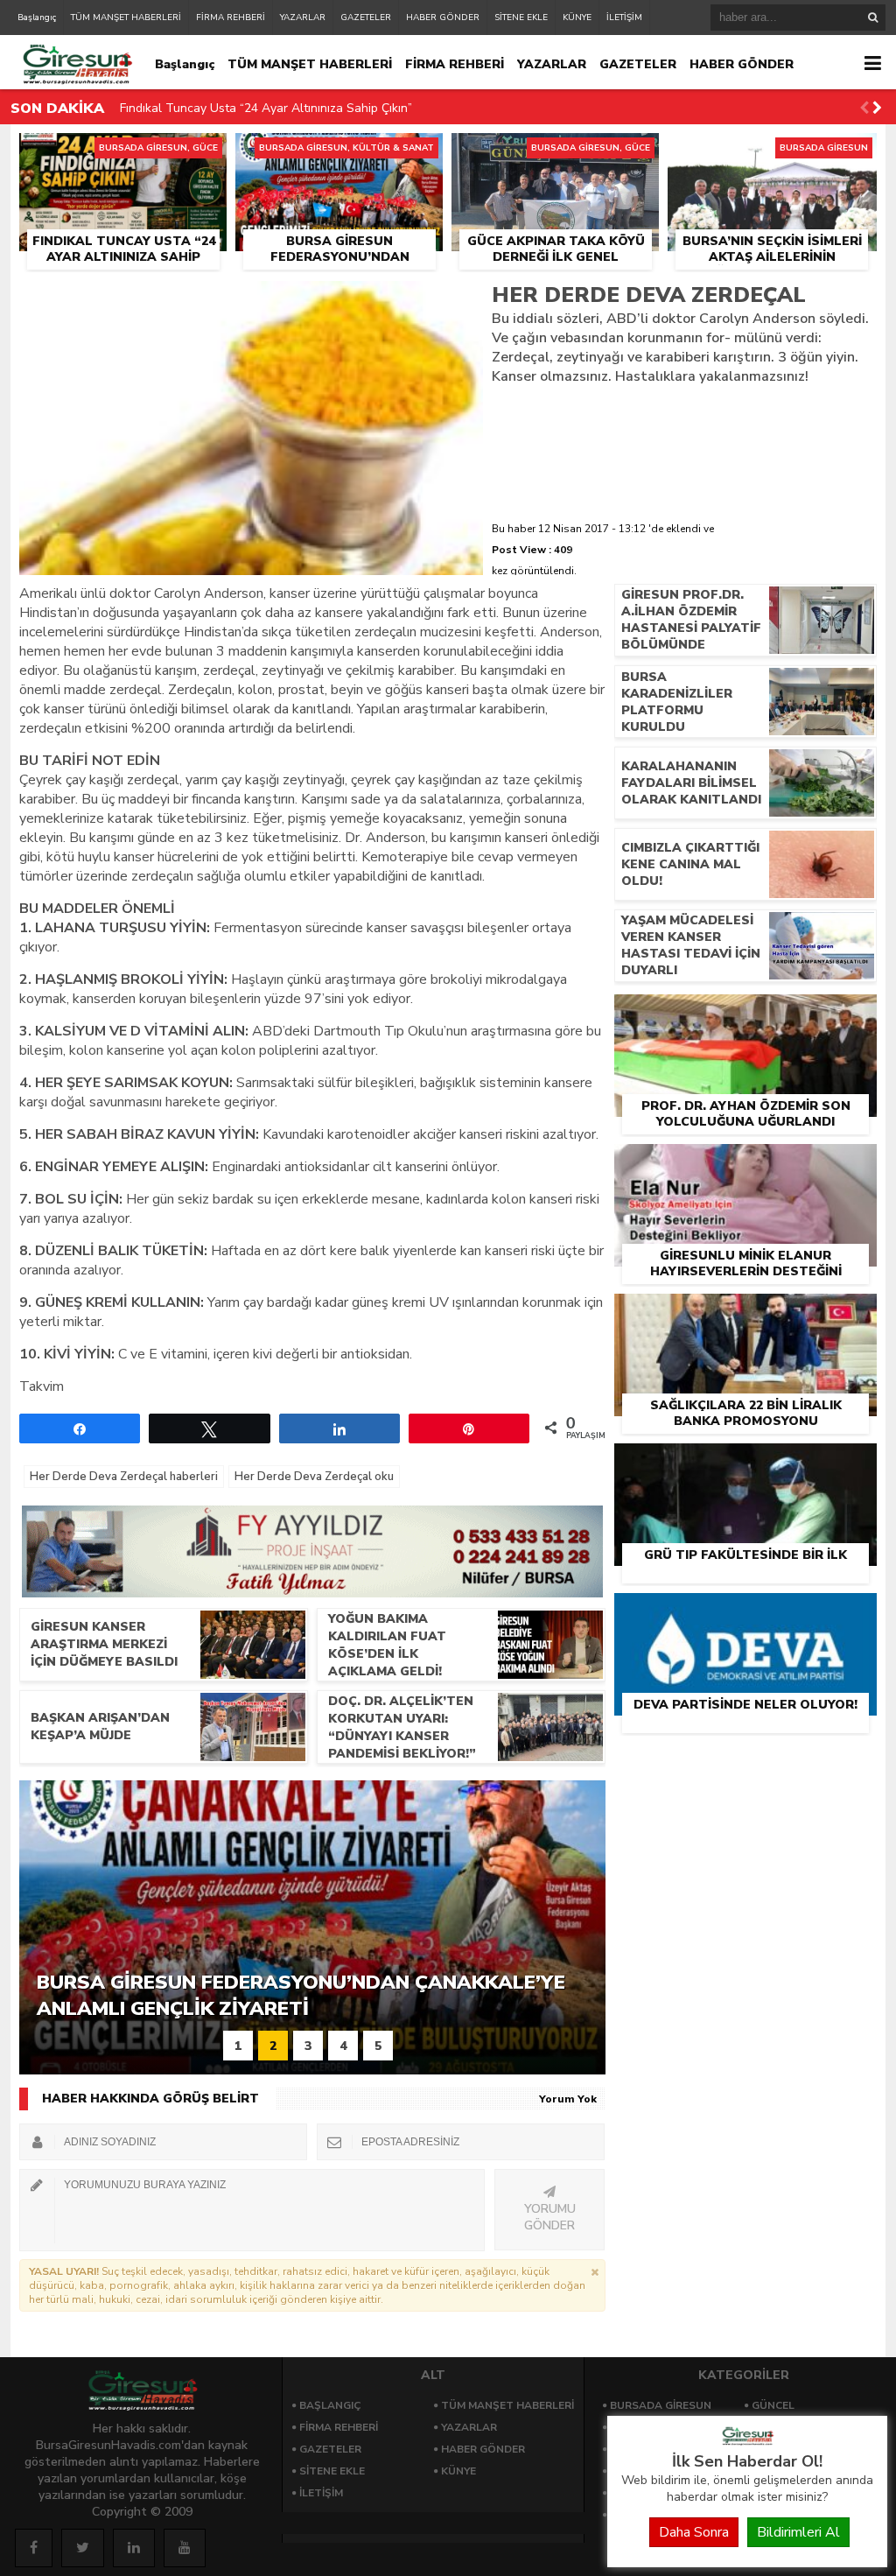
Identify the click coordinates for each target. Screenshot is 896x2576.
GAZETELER (366, 18)
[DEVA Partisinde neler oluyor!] (745, 1613)
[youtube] (185, 2548)
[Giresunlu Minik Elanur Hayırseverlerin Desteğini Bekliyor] (745, 1164)
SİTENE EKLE (521, 18)
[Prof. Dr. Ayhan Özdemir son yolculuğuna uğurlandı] (745, 1014)
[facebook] (34, 2548)
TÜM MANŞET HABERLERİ (126, 18)
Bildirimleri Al (798, 2532)
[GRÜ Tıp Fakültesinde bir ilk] (745, 1463)
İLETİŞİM (624, 18)
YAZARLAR (303, 18)
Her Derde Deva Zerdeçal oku (314, 1477)
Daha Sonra (694, 2532)
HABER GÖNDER (443, 18)
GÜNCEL (773, 2405)
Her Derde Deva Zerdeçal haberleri (124, 1477)
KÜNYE (577, 18)
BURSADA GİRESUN (661, 2405)
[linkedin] (134, 2548)
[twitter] (83, 2548)
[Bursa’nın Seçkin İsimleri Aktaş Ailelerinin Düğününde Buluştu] (772, 153)
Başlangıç (37, 18)
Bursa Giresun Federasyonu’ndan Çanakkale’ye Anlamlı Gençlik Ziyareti (319, 119)
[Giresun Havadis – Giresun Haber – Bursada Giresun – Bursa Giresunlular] (747, 2441)
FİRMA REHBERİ (231, 18)
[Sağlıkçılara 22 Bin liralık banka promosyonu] (745, 1314)
